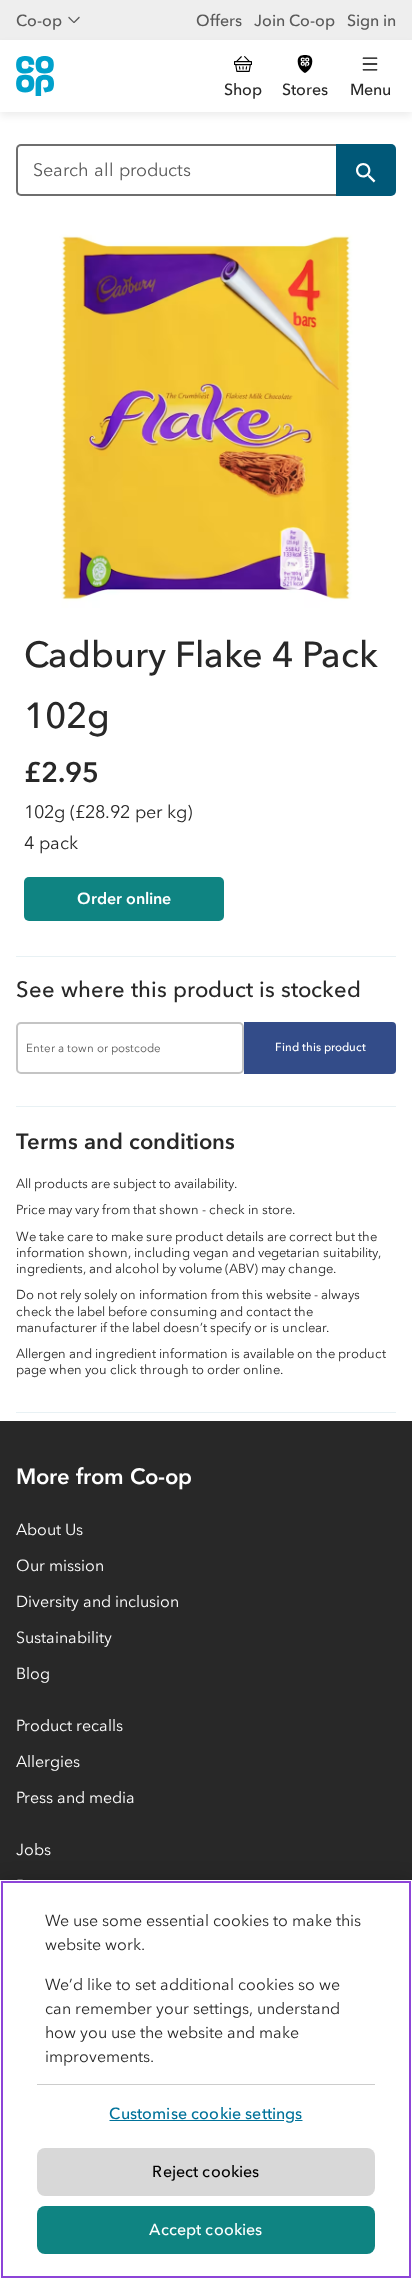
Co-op (39, 20)
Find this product (320, 1047)
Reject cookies (205, 2171)
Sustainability (64, 1637)
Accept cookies (205, 2229)
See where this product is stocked (188, 989)
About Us (49, 1529)
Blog (33, 1673)
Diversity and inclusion (97, 1601)
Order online (124, 898)
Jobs (33, 1849)
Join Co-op (294, 20)
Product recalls (69, 1725)
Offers (219, 20)
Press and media (75, 1797)
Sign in (371, 20)
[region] (206, 2079)
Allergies (48, 1761)
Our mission (60, 1565)
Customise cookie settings (205, 2113)
